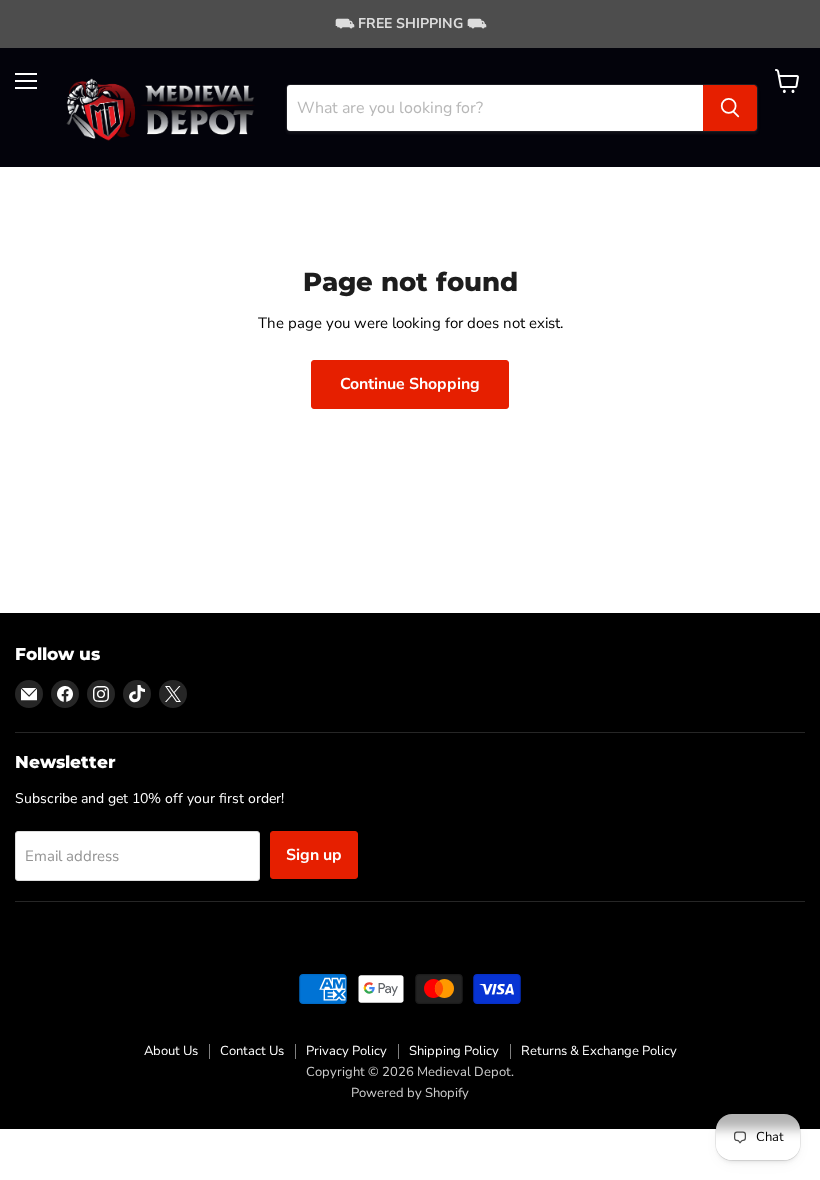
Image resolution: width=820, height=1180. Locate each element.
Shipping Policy (454, 1051)
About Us (171, 1051)
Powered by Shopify (410, 1093)
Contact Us (252, 1051)
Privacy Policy (346, 1051)
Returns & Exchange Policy (599, 1051)
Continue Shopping (410, 384)
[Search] (730, 108)
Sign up (314, 855)
